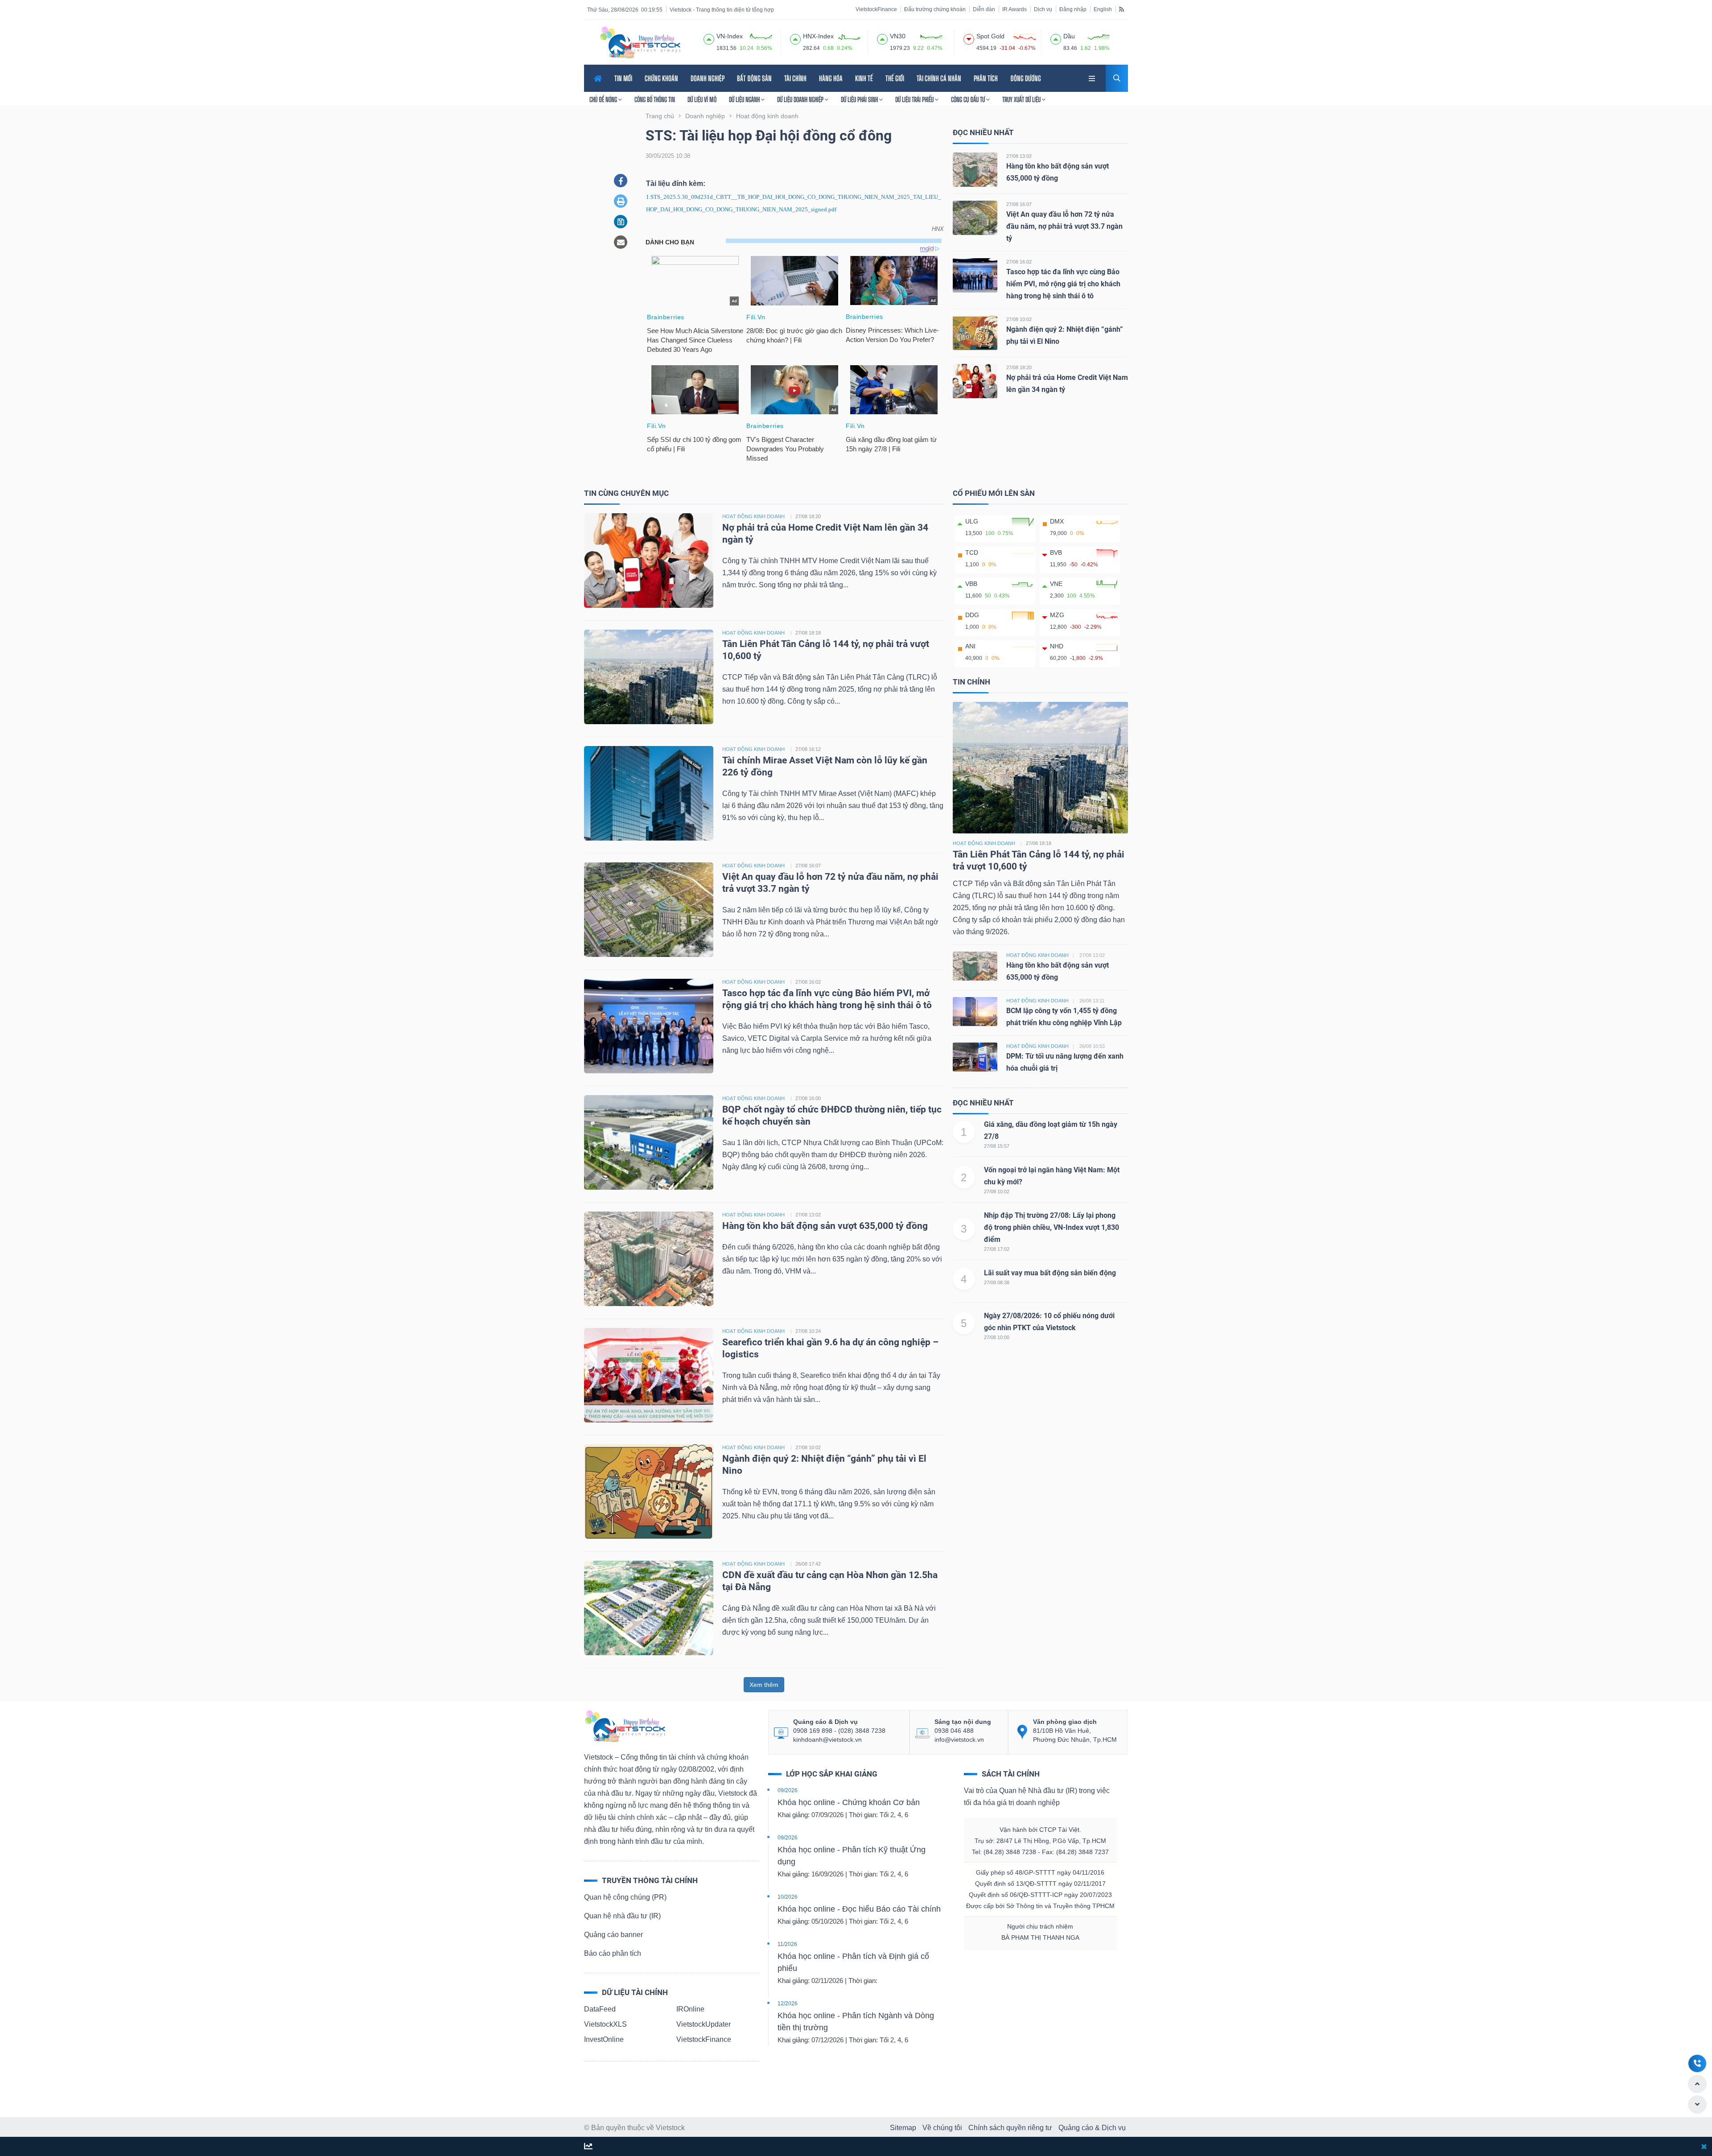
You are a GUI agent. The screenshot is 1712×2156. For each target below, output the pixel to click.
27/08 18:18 (808, 633)
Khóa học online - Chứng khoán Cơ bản (849, 1802)
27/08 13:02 (1019, 156)
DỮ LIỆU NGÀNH (745, 99)
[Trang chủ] (625, 1725)
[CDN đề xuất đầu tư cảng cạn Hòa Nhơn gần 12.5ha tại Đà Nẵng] (649, 1607)
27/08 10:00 (997, 1337)
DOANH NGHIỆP (708, 78)
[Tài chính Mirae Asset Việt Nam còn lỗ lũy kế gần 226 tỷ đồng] (649, 793)
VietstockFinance (876, 9)
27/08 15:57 (997, 1146)
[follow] (588, 2147)
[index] (709, 38)
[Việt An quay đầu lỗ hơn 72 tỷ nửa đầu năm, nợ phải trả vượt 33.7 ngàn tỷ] (975, 217)
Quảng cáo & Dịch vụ (1092, 2128)
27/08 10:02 (1019, 319)
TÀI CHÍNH (795, 78)
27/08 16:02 (1019, 262)
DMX (1057, 521)
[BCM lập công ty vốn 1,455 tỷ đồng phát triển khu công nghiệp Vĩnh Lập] (975, 1011)
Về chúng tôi (942, 2128)
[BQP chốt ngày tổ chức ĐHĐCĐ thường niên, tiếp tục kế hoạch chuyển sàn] (649, 1142)
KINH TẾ (864, 78)
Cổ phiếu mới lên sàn (994, 493)
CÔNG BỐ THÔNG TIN (655, 99)
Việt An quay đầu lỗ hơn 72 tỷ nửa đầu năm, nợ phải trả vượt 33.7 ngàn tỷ (1064, 226)
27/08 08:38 (997, 1282)
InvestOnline (604, 2039)
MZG (1057, 615)
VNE (1056, 584)
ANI (970, 646)
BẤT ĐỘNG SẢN (754, 78)
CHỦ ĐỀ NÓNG (604, 99)
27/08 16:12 (808, 749)
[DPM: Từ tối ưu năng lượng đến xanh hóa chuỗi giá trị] (975, 1056)
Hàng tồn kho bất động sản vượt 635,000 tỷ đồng (825, 1226)
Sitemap (903, 2128)
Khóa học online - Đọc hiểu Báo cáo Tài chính (859, 1909)
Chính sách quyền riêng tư (1010, 2128)
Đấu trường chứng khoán (935, 9)
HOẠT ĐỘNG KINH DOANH (753, 516)
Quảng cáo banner (613, 1935)
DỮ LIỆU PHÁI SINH (860, 99)
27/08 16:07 (1019, 204)
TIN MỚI (623, 78)
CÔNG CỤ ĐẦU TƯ (969, 99)
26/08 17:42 (808, 1564)
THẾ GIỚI (895, 78)
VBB (971, 584)
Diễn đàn (984, 9)
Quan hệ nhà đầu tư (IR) (622, 1916)
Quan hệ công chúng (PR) (625, 1897)
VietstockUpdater (704, 2024)
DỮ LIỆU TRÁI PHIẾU (915, 99)
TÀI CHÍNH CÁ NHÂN (939, 78)
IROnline (690, 2009)
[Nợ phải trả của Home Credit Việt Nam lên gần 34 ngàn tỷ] (975, 381)
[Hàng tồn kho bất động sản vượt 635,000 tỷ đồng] (975, 169)
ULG (972, 521)
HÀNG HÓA (831, 78)
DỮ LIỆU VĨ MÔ (702, 99)
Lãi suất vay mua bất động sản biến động (1050, 1273)
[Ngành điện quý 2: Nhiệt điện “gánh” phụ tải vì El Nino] (975, 332)
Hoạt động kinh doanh (984, 843)
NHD (1057, 646)
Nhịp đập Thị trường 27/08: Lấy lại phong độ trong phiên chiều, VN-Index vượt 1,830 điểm (1051, 1227)
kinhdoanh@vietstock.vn (827, 1740)
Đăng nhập (1073, 9)
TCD (972, 552)
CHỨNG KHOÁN (661, 78)
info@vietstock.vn (959, 1740)
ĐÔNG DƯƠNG (1026, 78)
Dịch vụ (1043, 9)
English (1103, 9)
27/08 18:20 (1019, 367)
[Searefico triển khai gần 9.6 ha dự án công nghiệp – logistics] (649, 1375)
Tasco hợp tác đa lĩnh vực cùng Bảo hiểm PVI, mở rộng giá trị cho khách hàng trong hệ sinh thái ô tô (1063, 284)
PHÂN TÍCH (986, 78)
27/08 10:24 (808, 1331)
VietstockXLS (605, 2024)
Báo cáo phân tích (613, 1953)
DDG (972, 615)
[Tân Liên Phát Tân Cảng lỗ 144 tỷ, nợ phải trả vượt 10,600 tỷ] (649, 676)
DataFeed (600, 2009)
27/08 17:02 (997, 1249)
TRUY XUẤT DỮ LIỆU (1022, 99)
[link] (1093, 77)
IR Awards (1014, 9)
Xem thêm (764, 1685)
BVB (1056, 552)
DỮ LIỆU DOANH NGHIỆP (801, 99)
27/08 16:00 (808, 1098)
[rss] (1121, 9)
